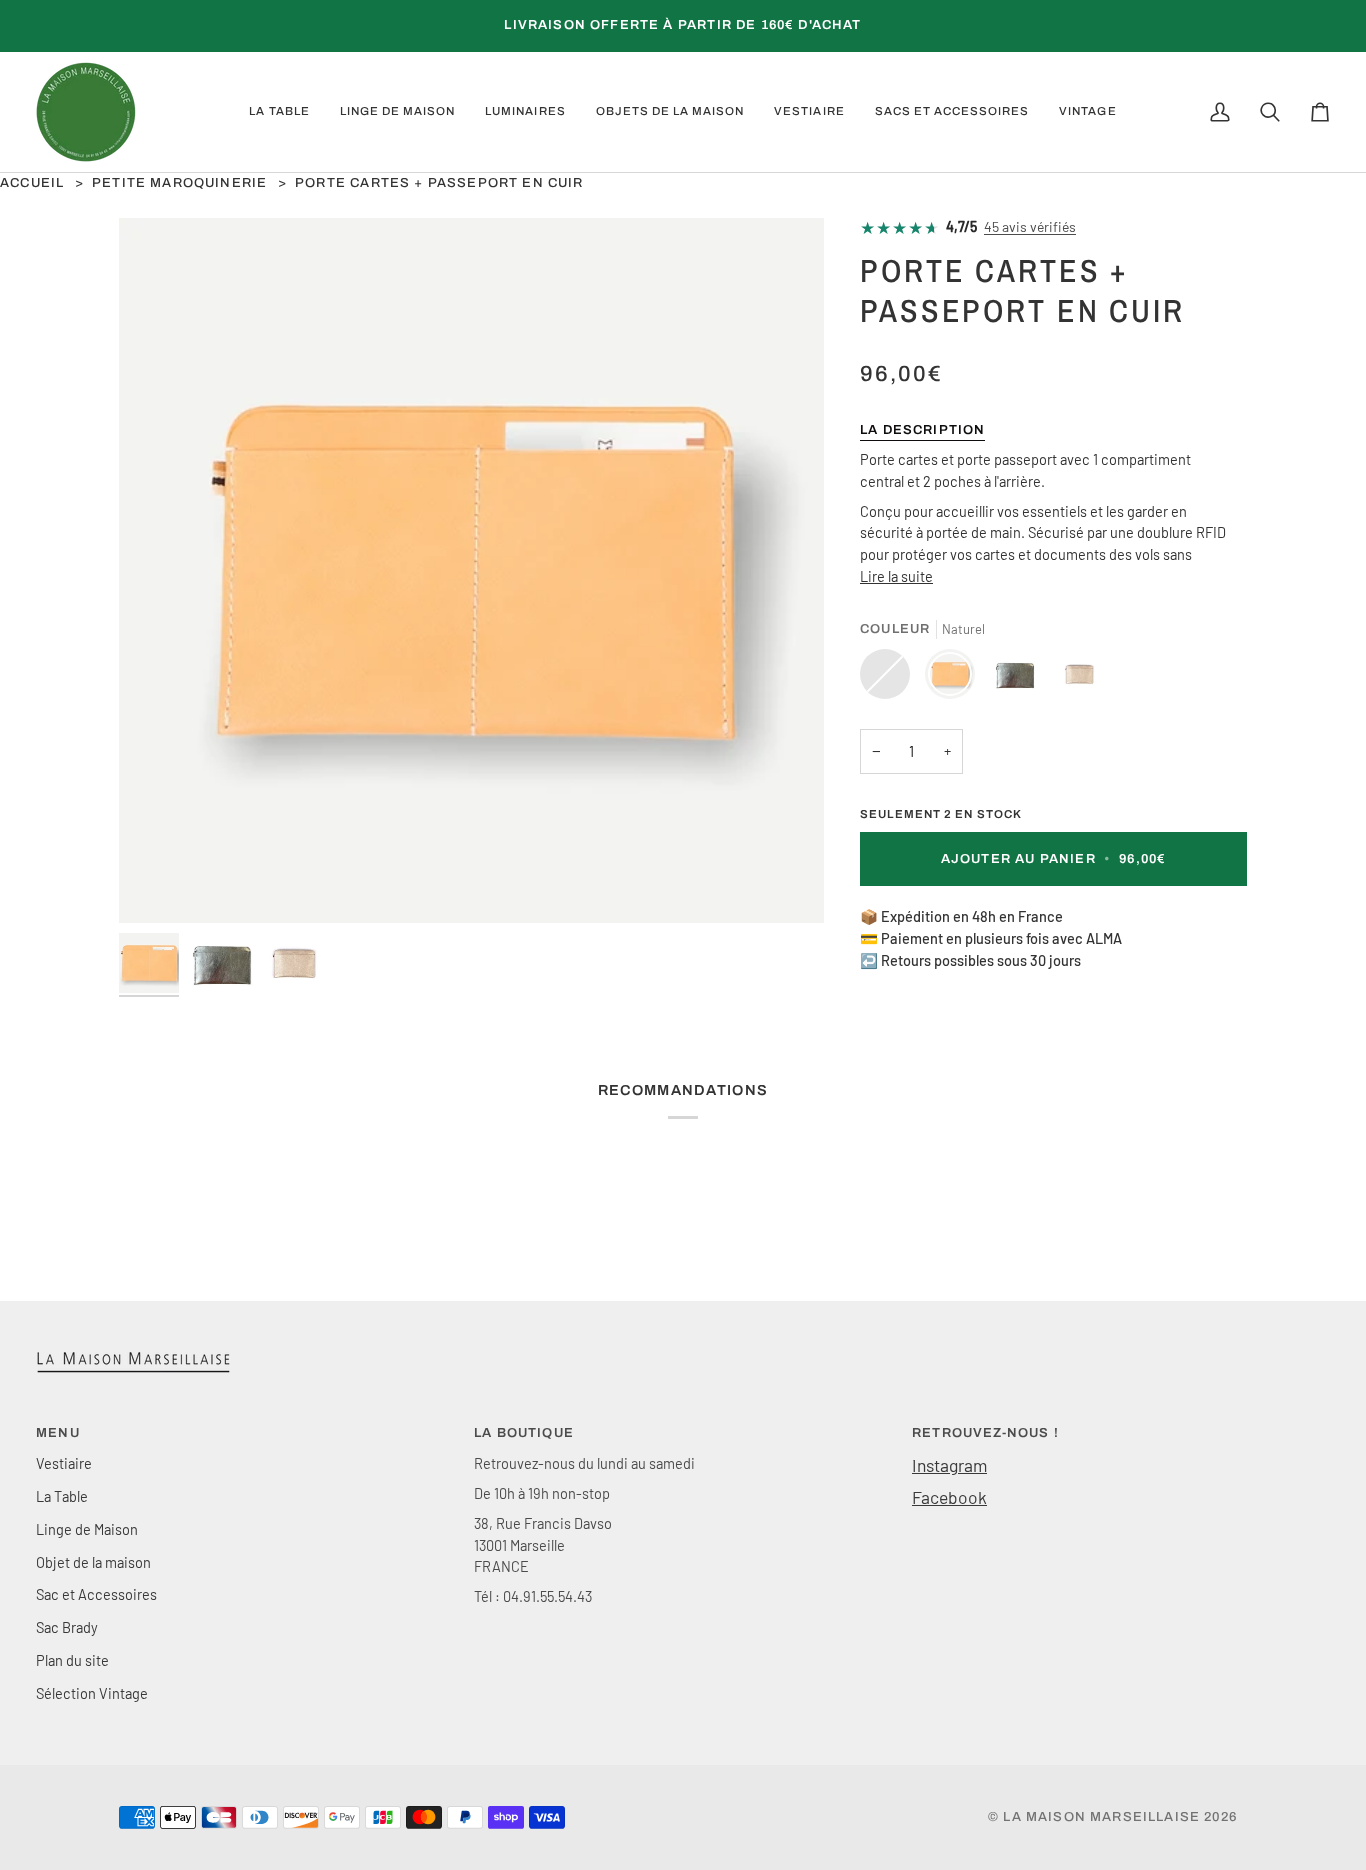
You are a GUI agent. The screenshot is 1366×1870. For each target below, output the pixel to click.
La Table (62, 1496)
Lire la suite (896, 576)
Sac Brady (67, 1627)
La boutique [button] (524, 1433)
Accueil (32, 183)
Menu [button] (58, 1433)
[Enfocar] (471, 570)
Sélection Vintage (92, 1693)
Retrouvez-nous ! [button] (985, 1433)
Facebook (949, 1497)
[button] (279, 112)
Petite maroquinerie (179, 183)
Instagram (949, 1465)
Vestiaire (64, 1463)
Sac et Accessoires (96, 1594)
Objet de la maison (93, 1562)
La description (922, 430)
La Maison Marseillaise (1101, 1817)
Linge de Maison (87, 1529)
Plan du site (72, 1660)
